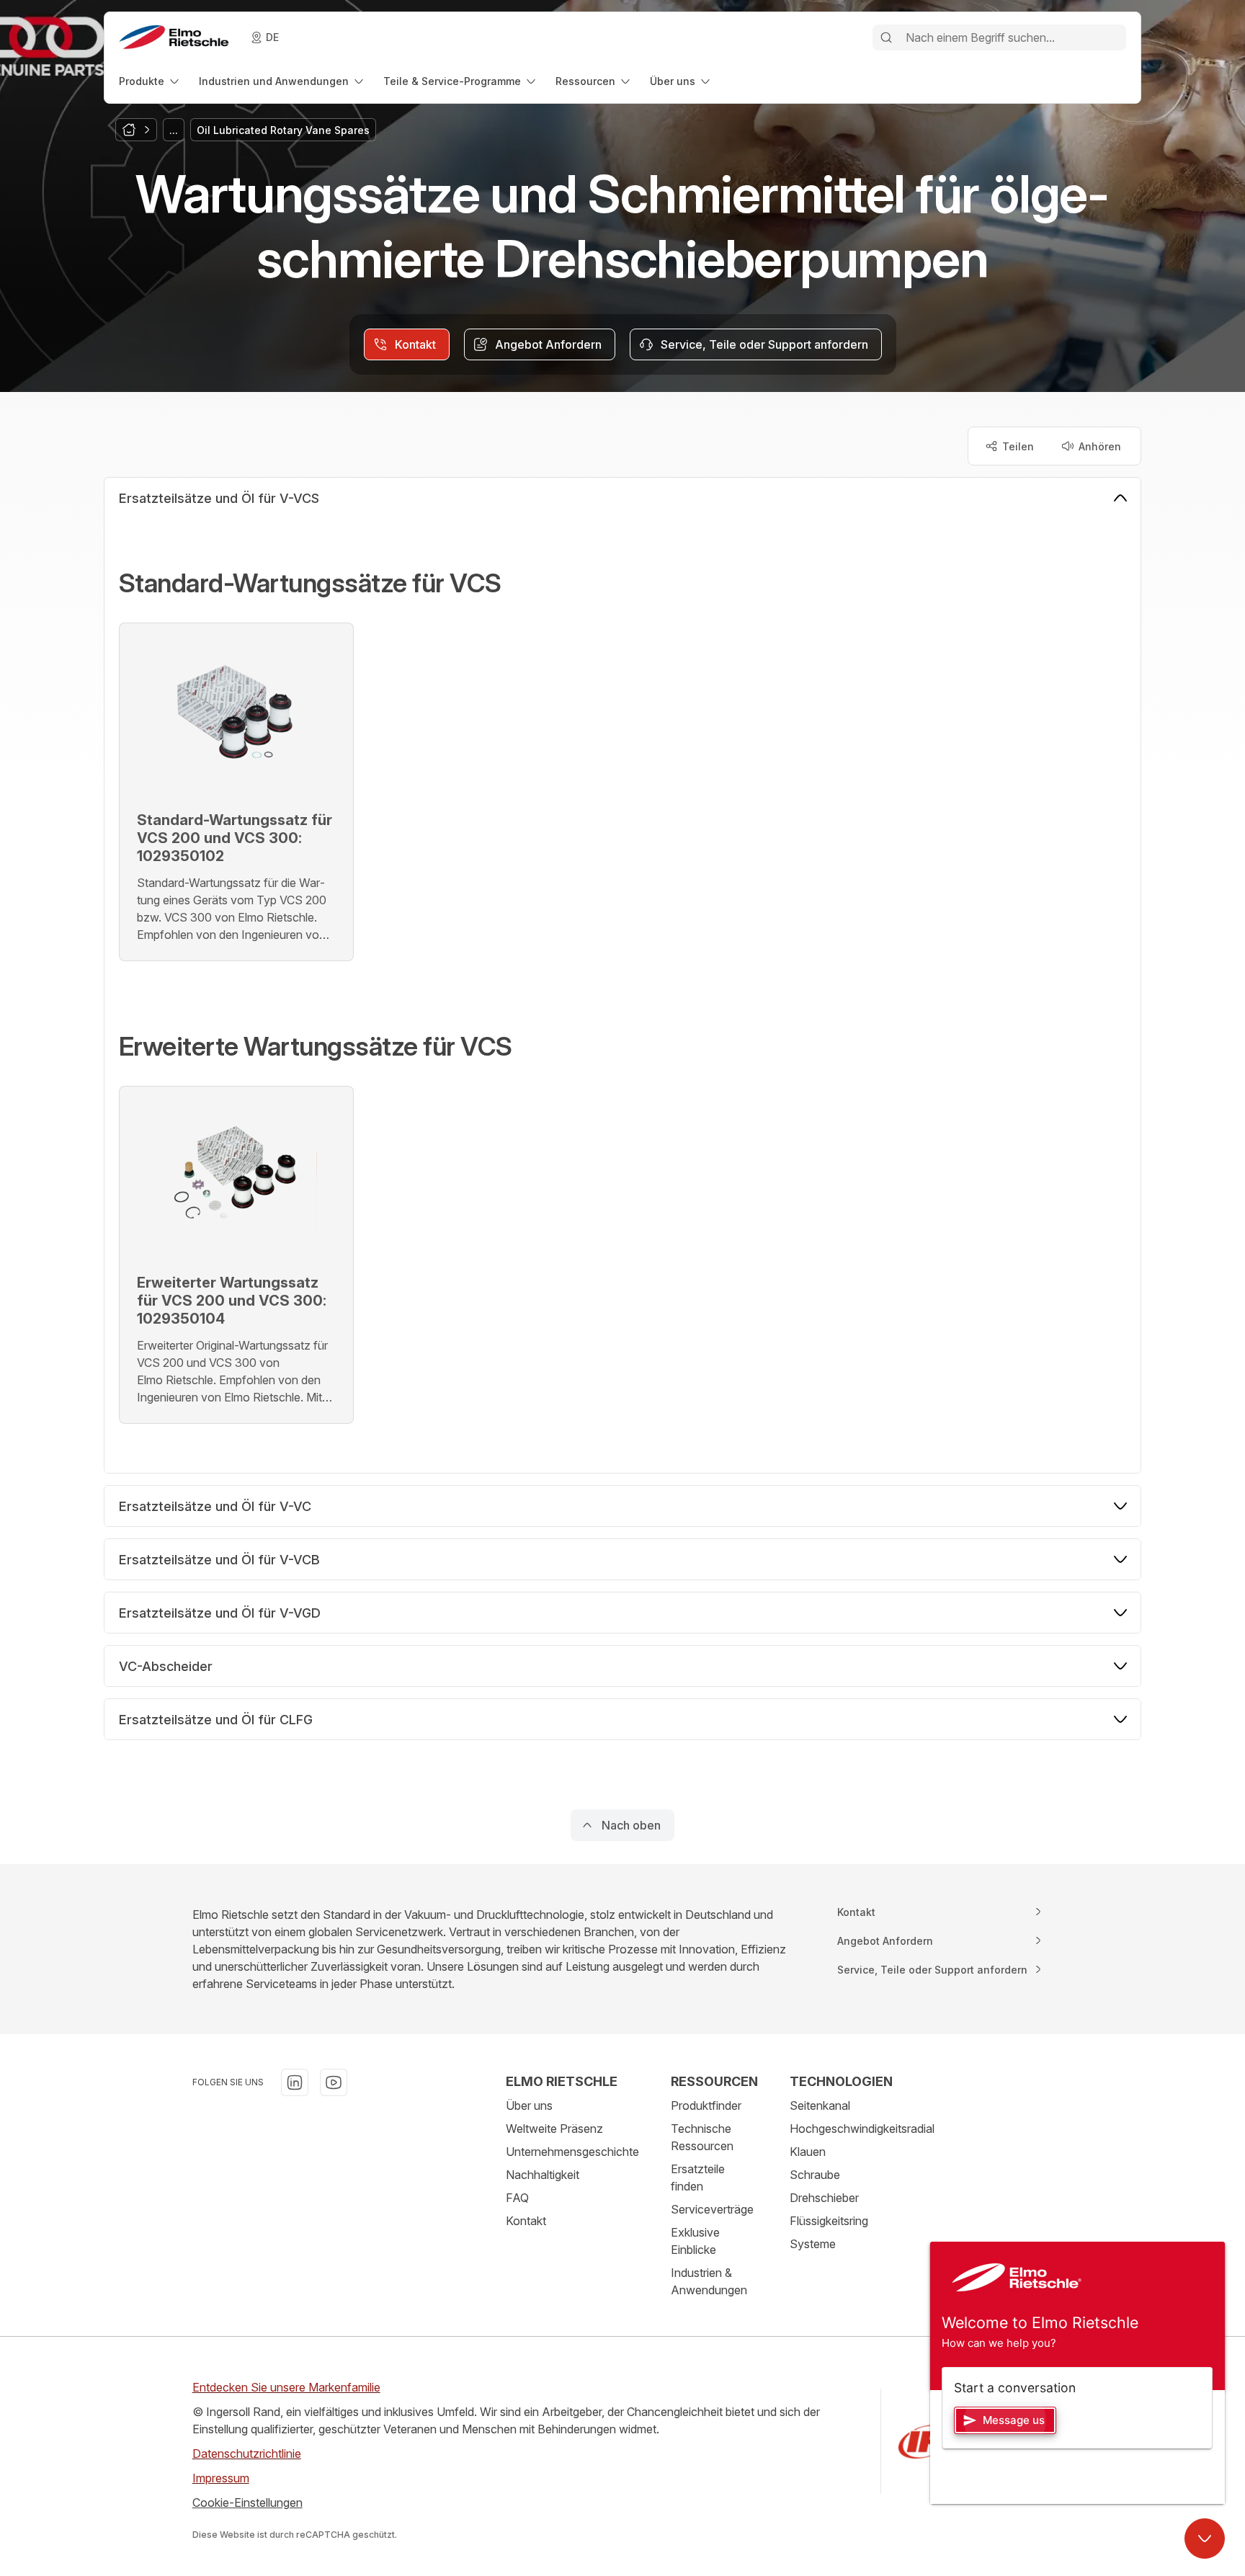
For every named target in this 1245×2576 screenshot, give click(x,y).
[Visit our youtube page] (334, 2082)
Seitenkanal (820, 2105)
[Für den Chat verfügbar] (1205, 2539)
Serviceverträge (712, 2209)
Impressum (221, 2478)
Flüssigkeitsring (829, 2221)
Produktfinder (706, 2105)
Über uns (529, 2105)
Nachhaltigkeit (543, 2175)
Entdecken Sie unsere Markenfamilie (286, 2387)
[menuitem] (150, 81)
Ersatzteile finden (698, 2178)
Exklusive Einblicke (695, 2241)
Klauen (808, 2152)
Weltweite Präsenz (554, 2129)
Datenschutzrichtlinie (247, 2454)
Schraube (815, 2175)
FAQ (517, 2198)
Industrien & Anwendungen (709, 2281)
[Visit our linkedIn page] (295, 2082)
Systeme (813, 2244)
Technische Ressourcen (702, 2137)
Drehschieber (824, 2198)
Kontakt (526, 2221)
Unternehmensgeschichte (572, 2152)
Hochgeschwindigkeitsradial (862, 2129)
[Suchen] (886, 37)
